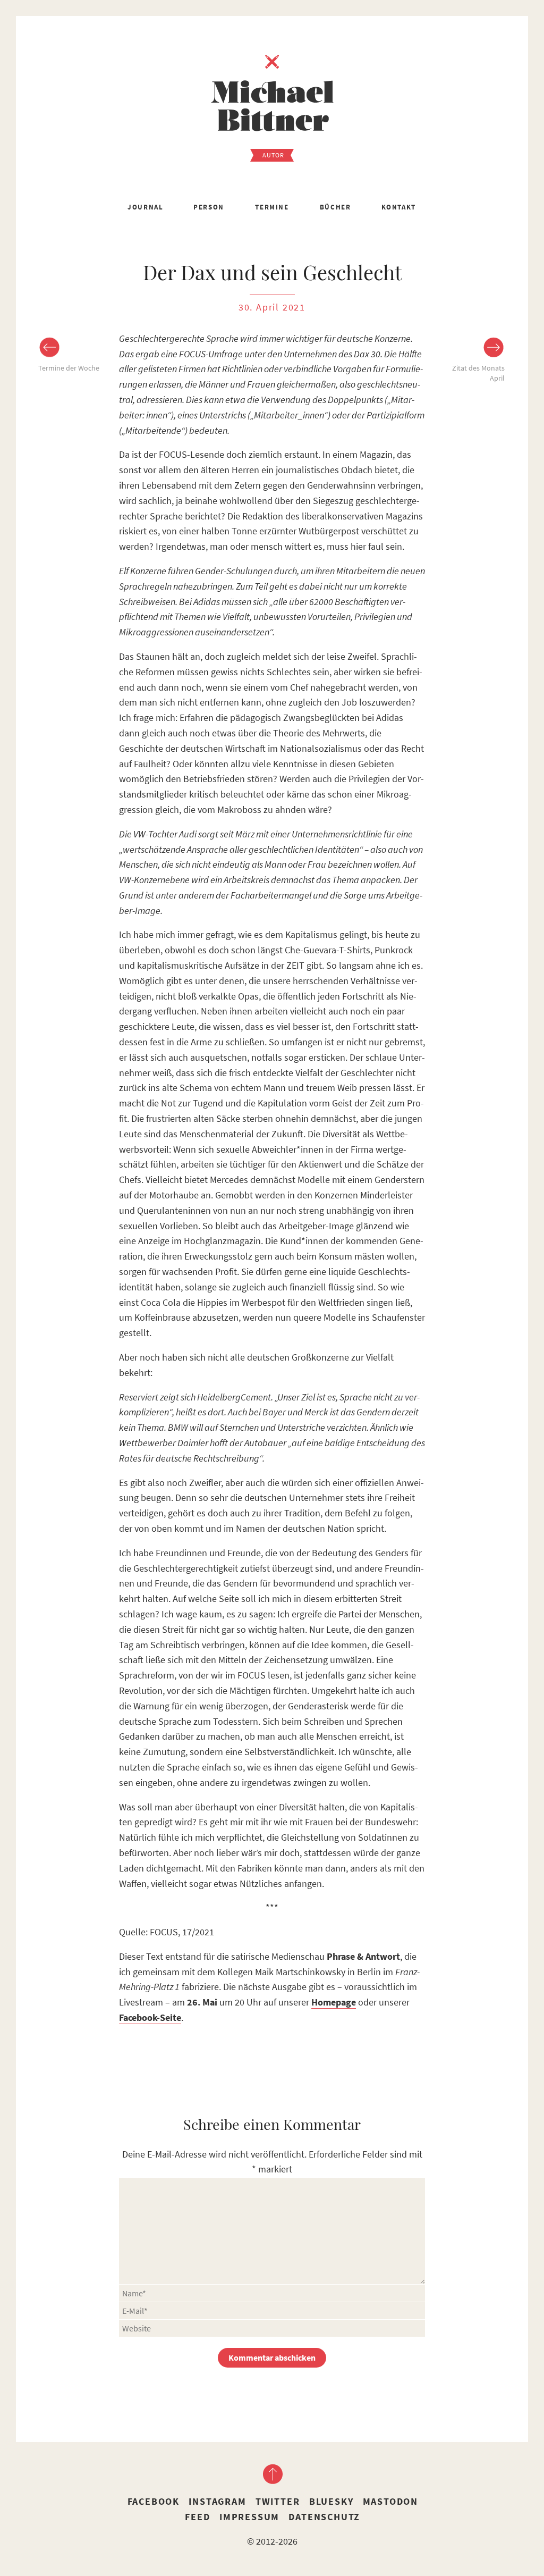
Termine (272, 207)
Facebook (154, 2501)
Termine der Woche (69, 368)
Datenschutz (324, 2517)
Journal (145, 207)
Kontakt (399, 207)
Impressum (249, 2517)
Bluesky (331, 2501)
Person (209, 207)
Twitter (278, 2501)
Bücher (335, 207)
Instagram (217, 2501)
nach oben (272, 2474)
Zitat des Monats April (478, 373)
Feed (197, 2517)
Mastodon (390, 2501)
